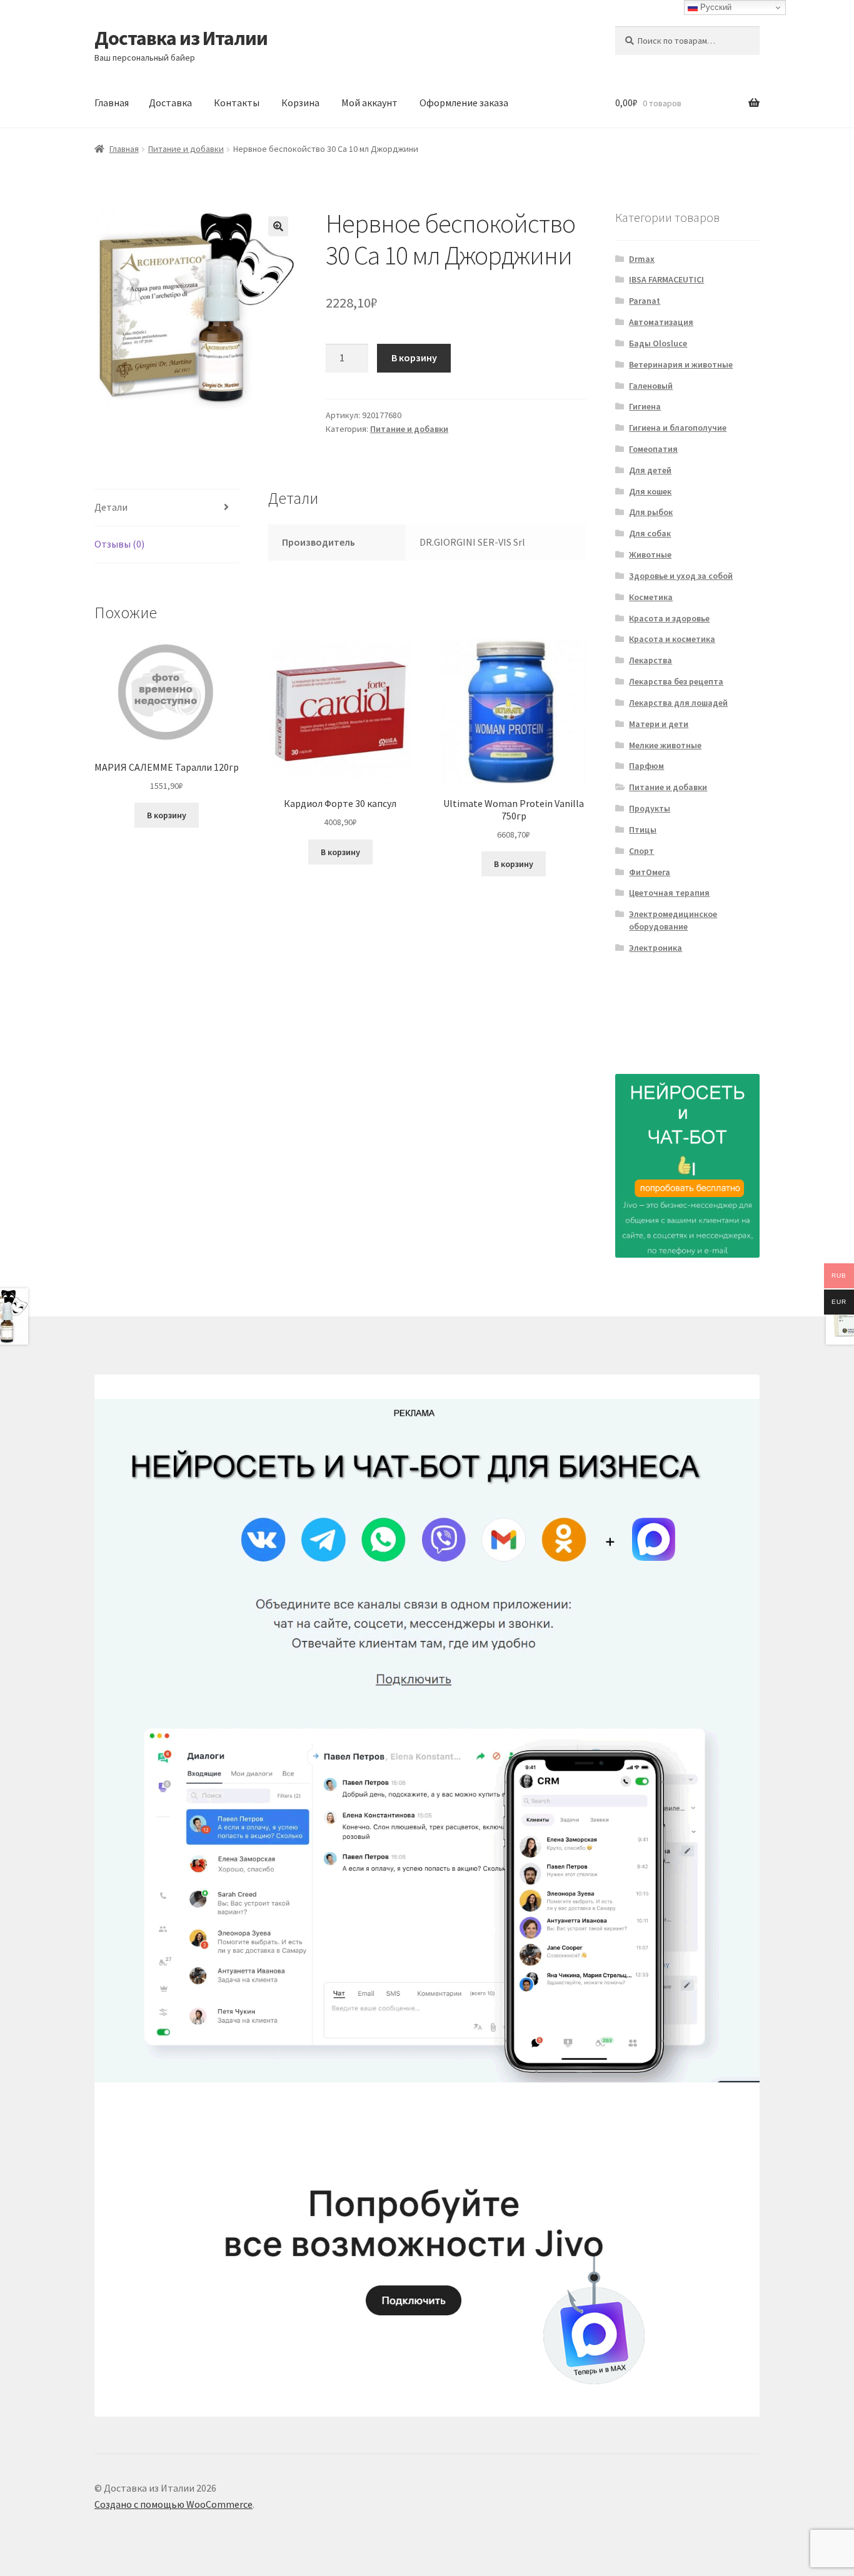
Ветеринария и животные (681, 364)
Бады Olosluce (658, 343)
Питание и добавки (186, 149)
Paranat (645, 301)
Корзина (300, 103)
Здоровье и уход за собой (681, 576)
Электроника (656, 948)
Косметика (651, 597)
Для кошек (650, 491)
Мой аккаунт (369, 103)
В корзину (414, 358)
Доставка (170, 103)
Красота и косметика (672, 639)
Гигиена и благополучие (678, 428)
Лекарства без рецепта (676, 681)
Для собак (650, 533)
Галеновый (651, 386)
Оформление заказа (464, 103)
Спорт (641, 851)
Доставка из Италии (181, 38)
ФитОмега (650, 872)
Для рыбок (651, 512)
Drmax (642, 259)
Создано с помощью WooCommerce (173, 2504)
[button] (278, 226)
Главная (112, 103)
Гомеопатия (653, 449)
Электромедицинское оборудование (673, 920)
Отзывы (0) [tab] (119, 544)
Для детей (650, 470)
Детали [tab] (111, 507)
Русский (715, 7)
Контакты (237, 103)
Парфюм (646, 766)
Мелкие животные (665, 745)
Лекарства (651, 660)
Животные (650, 554)
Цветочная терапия (669, 893)
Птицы (643, 829)
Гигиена (645, 406)
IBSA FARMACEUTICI (666, 279)
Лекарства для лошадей (678, 703)
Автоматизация (661, 322)
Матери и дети (659, 724)
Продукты (650, 808)
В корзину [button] (167, 815)
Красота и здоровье (669, 618)
